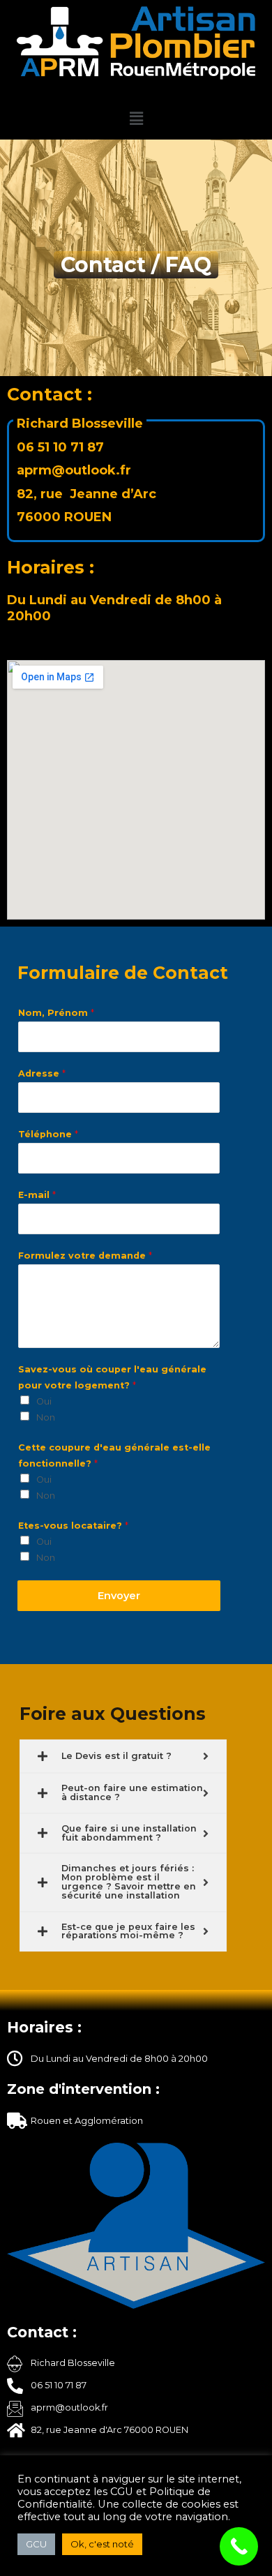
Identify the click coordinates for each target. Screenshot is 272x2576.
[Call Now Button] (239, 2546)
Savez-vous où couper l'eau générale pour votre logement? (112, 1377)
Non (46, 1417)
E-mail (37, 1195)
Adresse (42, 1073)
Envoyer (119, 1596)
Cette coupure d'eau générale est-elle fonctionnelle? (114, 1455)
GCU (36, 2544)
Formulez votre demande (85, 1256)
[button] (136, 119)
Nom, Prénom (56, 1013)
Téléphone (48, 1134)
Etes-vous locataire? (73, 1526)
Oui (44, 1401)
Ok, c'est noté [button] (102, 2544)
